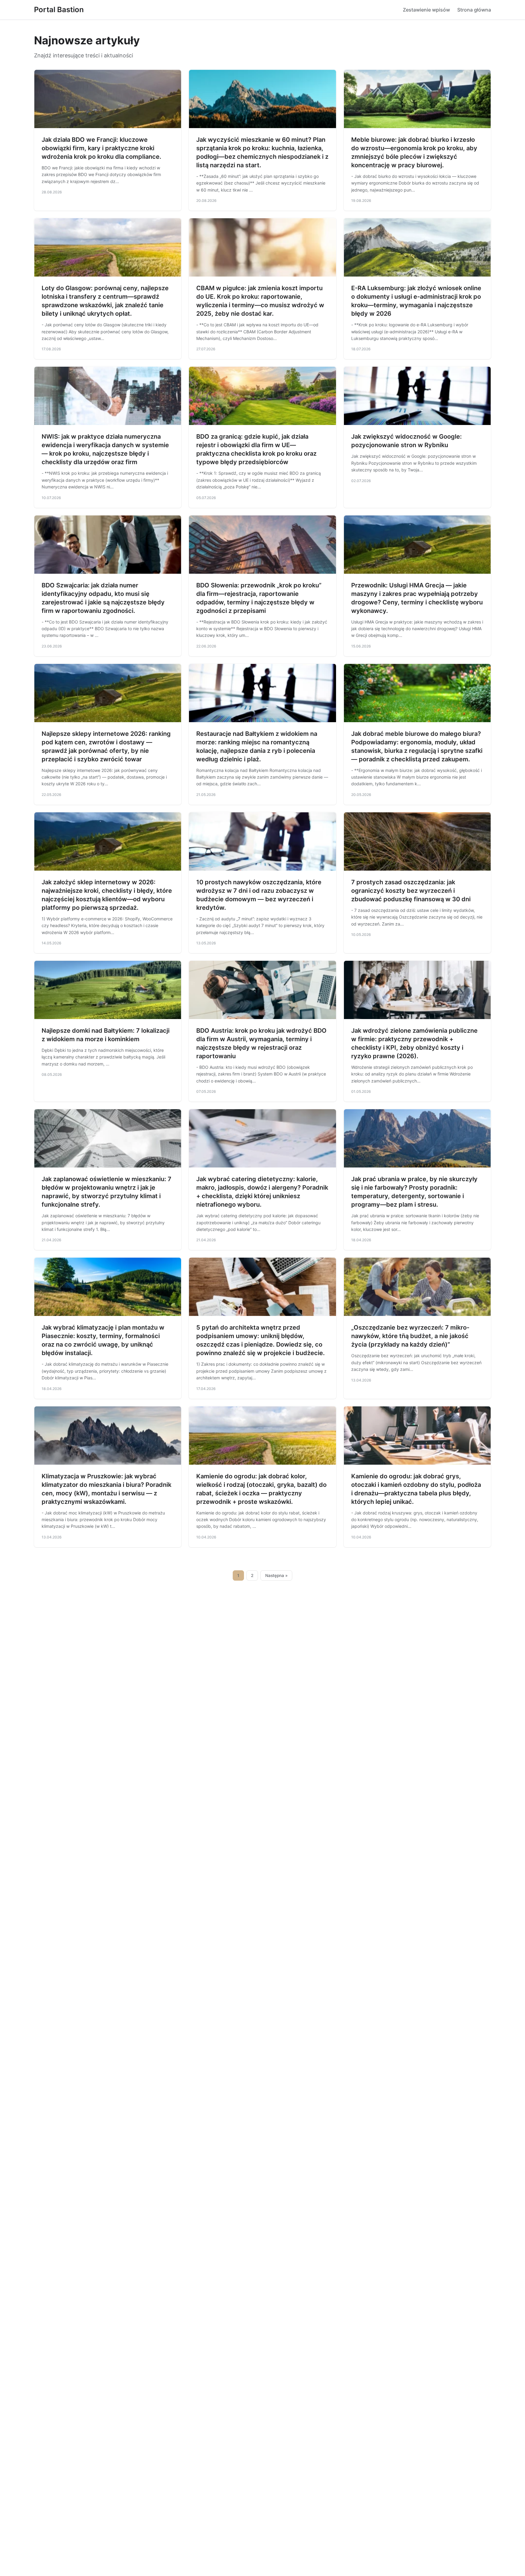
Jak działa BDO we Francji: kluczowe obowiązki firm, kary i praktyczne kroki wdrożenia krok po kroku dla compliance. (101, 148)
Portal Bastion (59, 10)
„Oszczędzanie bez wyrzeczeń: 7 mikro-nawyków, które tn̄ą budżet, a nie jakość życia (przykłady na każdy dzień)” (410, 1336)
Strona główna (474, 10)
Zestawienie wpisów (426, 10)
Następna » (276, 1575)
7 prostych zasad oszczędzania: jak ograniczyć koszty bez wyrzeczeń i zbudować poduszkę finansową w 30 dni (411, 891)
